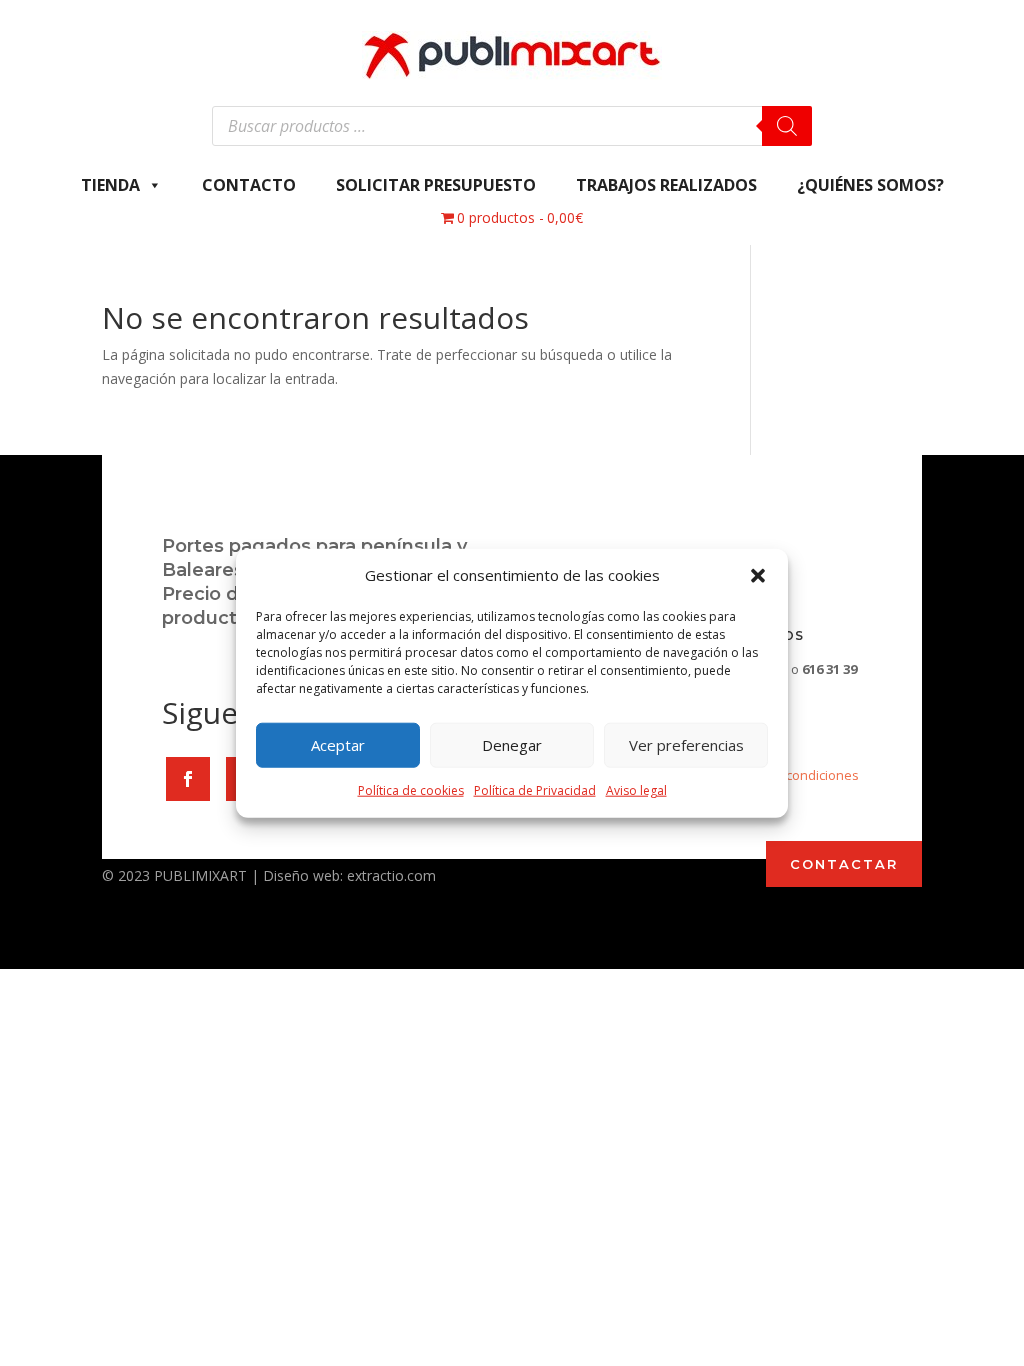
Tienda (110, 185)
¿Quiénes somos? (870, 185)
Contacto (249, 185)
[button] (758, 576)
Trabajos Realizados (666, 185)
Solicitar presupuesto (436, 185)
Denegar (512, 745)
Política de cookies (411, 790)
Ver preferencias (686, 745)
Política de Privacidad (535, 790)
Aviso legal (636, 790)
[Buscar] (787, 126)
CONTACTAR (844, 864)
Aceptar (338, 745)
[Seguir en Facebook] (188, 779)
